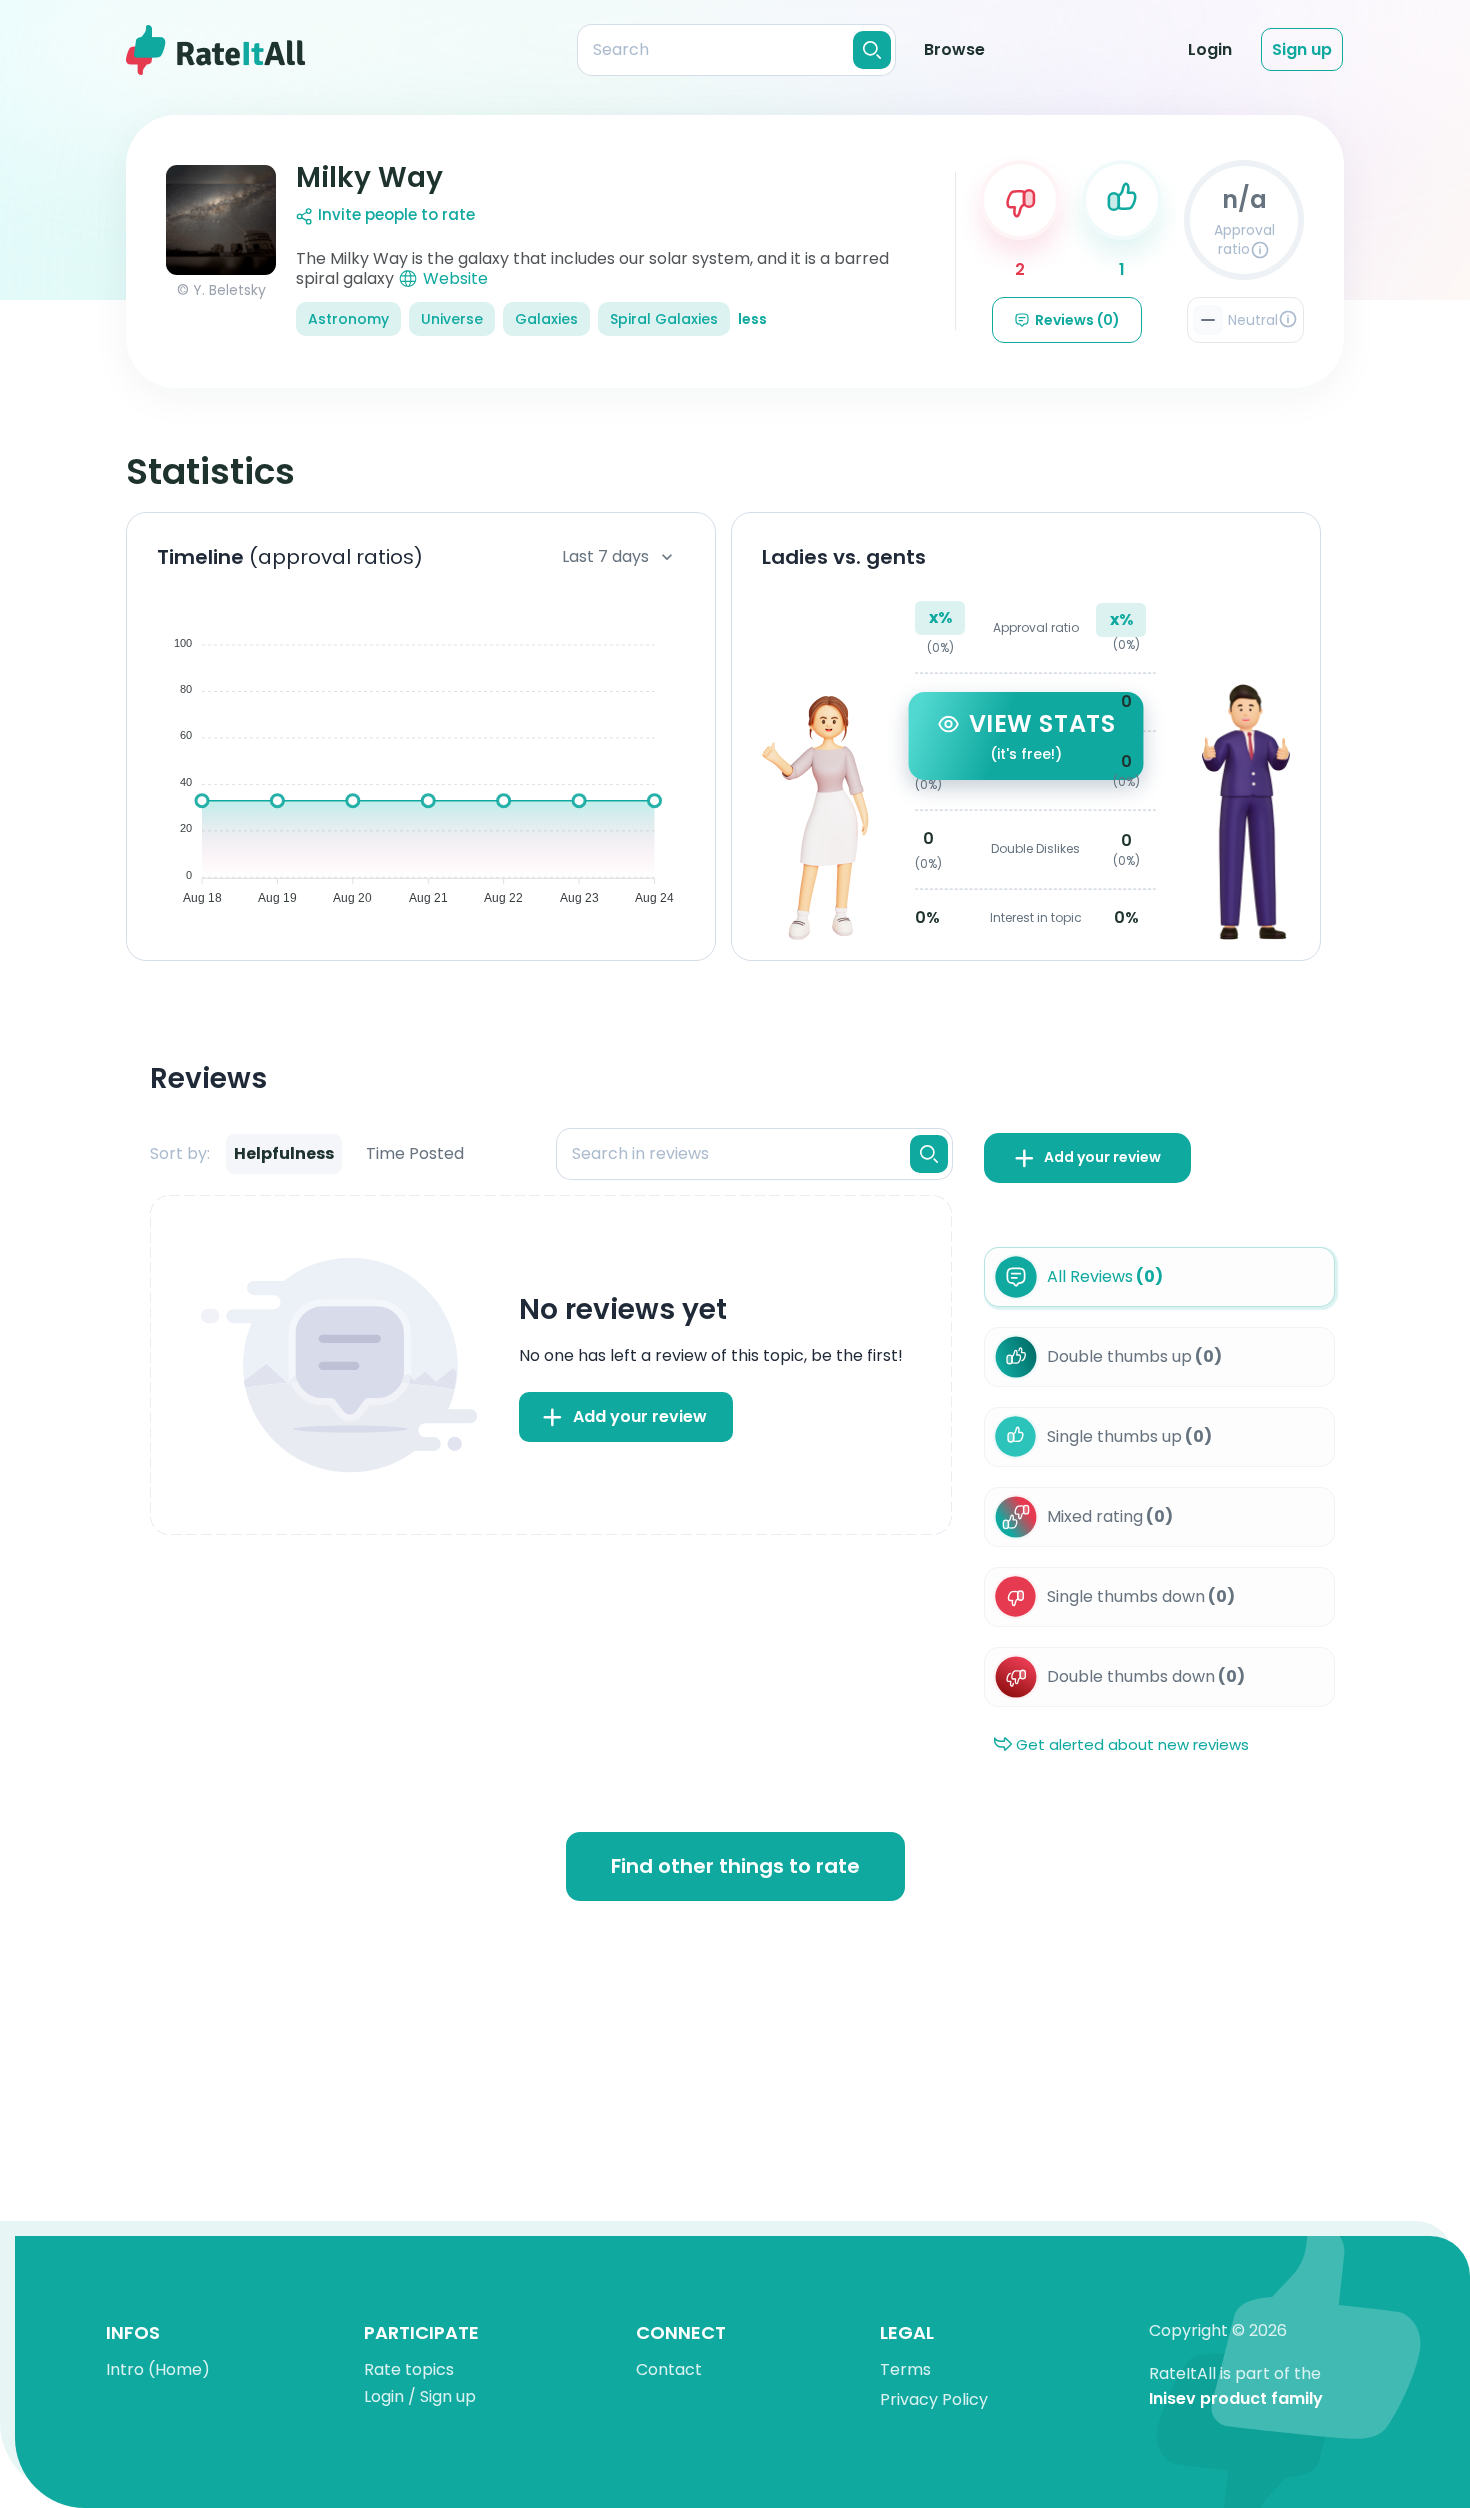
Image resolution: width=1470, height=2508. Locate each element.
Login (1210, 49)
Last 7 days (605, 556)
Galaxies (546, 319)
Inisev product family (1236, 2399)
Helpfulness (284, 1153)
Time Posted (415, 1153)
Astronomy (348, 319)
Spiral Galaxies (664, 319)
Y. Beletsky (229, 290)
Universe (452, 319)
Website (455, 278)
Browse (954, 49)
